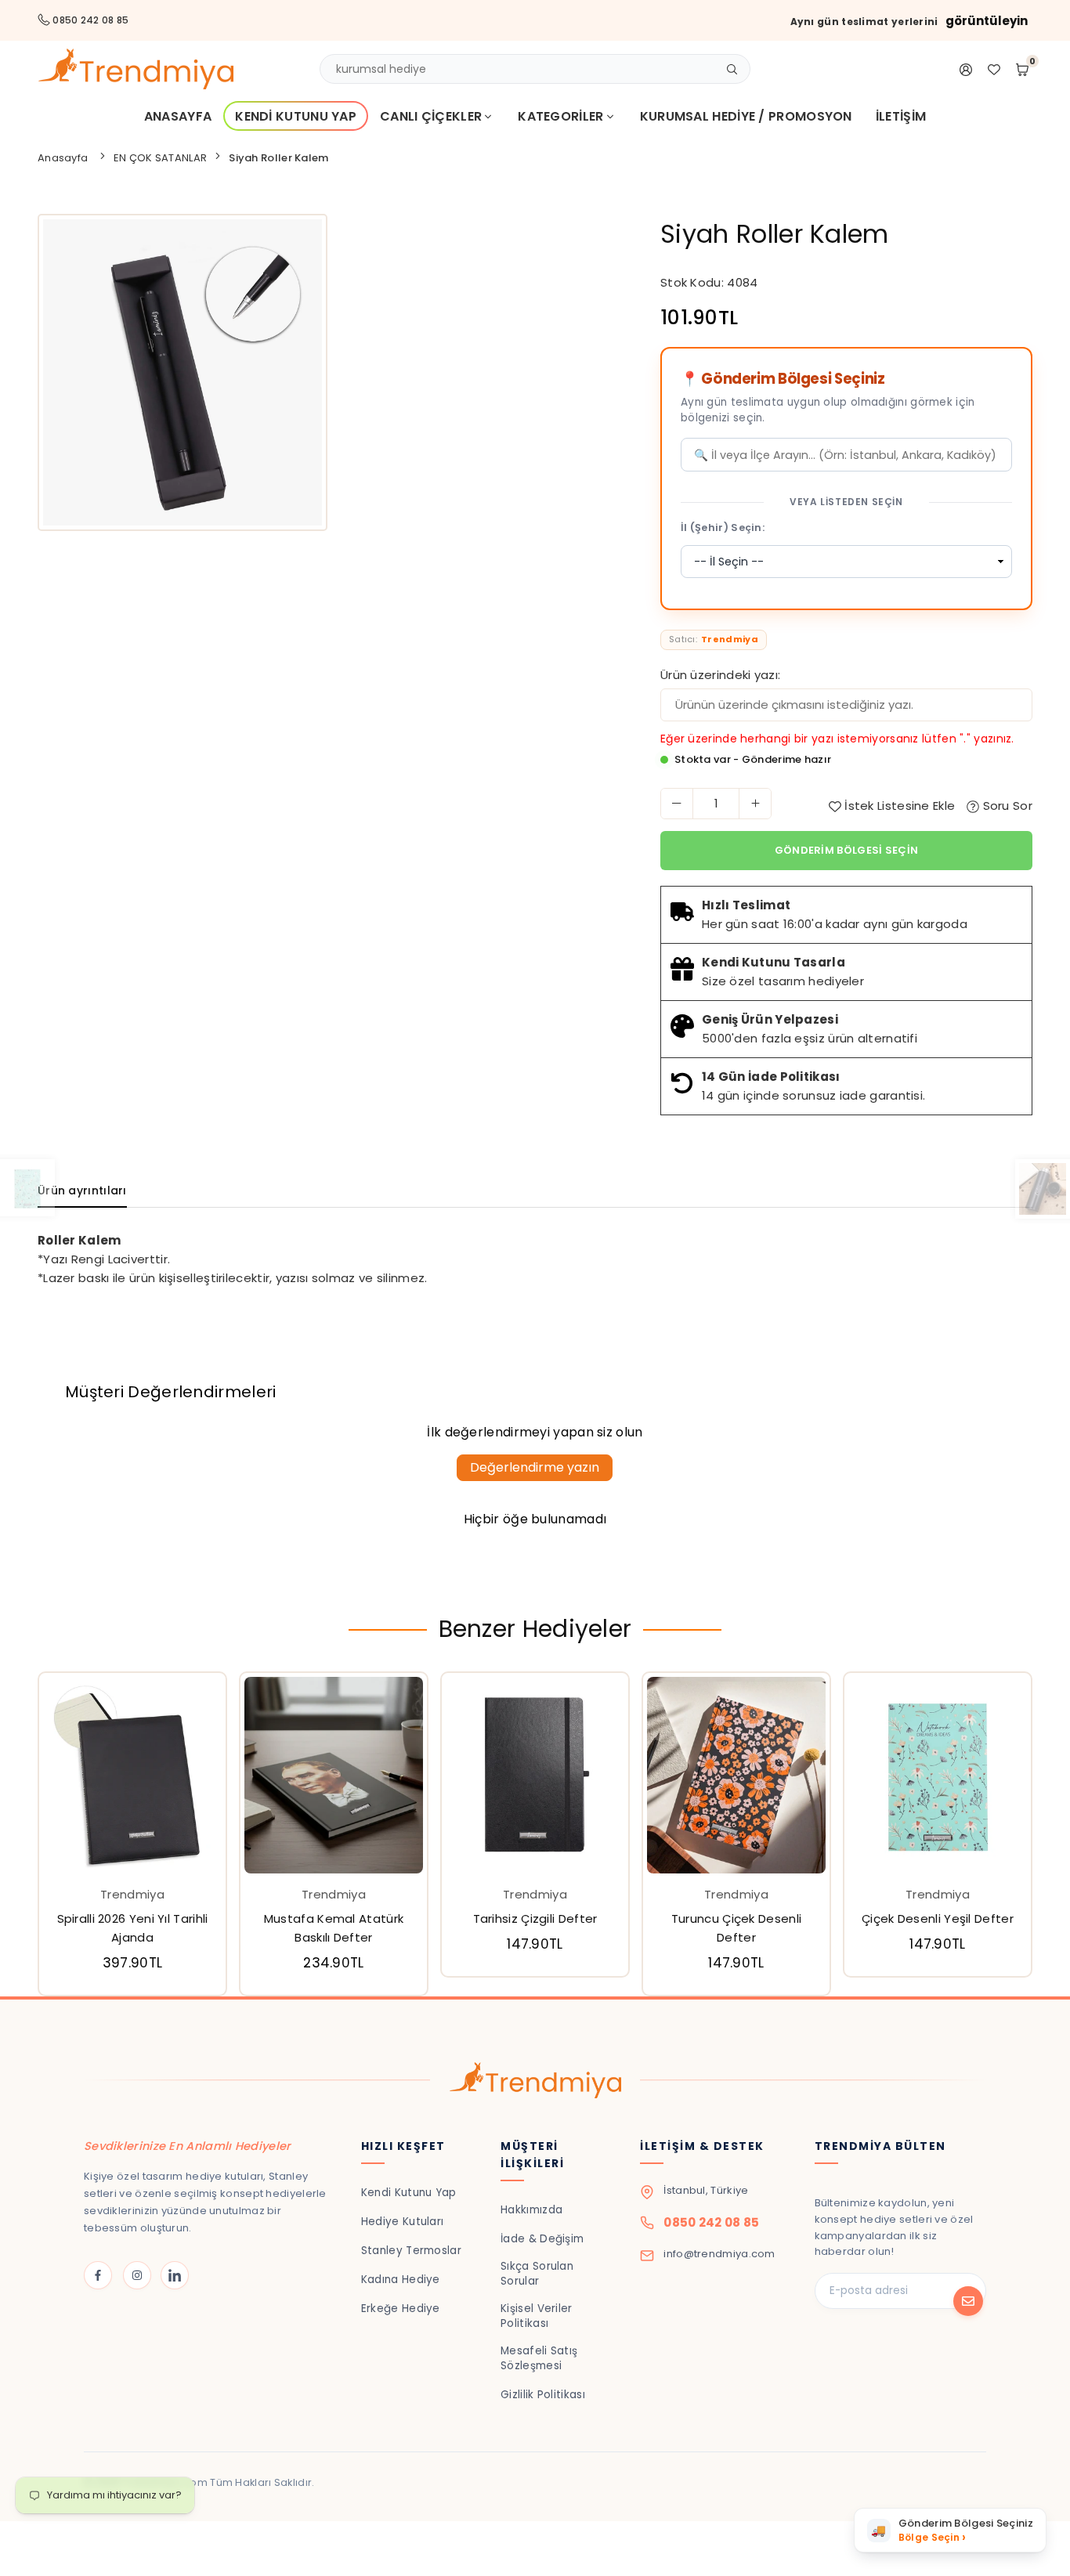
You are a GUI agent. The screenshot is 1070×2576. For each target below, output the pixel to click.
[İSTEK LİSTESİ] (994, 69)
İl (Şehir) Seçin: (723, 527)
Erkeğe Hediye (401, 2309)
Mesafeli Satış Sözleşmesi (539, 2358)
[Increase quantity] (755, 804)
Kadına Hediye (401, 2280)
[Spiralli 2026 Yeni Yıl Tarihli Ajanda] (132, 1775)
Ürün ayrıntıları (82, 1190)
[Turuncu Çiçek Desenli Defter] (736, 1775)
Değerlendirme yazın (535, 1467)
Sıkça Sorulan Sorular (537, 2274)
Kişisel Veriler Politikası (537, 2316)
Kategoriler (560, 116)
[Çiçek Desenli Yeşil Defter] (938, 1775)
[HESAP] (966, 69)
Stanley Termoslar (411, 2251)
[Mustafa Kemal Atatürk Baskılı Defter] (334, 1775)
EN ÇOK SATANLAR (161, 158)
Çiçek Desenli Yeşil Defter (938, 1918)
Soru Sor (1006, 806)
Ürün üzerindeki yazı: (720, 675)
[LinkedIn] (175, 2275)
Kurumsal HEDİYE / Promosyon (746, 116)
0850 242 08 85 (711, 2222)
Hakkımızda (531, 2210)
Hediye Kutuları (403, 2222)
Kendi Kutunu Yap (296, 116)
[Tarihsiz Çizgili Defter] (535, 1775)
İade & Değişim (542, 2239)
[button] (1043, 1837)
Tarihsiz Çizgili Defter (535, 1918)
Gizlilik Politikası (543, 2395)
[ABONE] (968, 2301)
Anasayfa (178, 116)
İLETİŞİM (901, 116)
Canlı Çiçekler (431, 116)
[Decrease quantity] (677, 804)
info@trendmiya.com (719, 2254)
